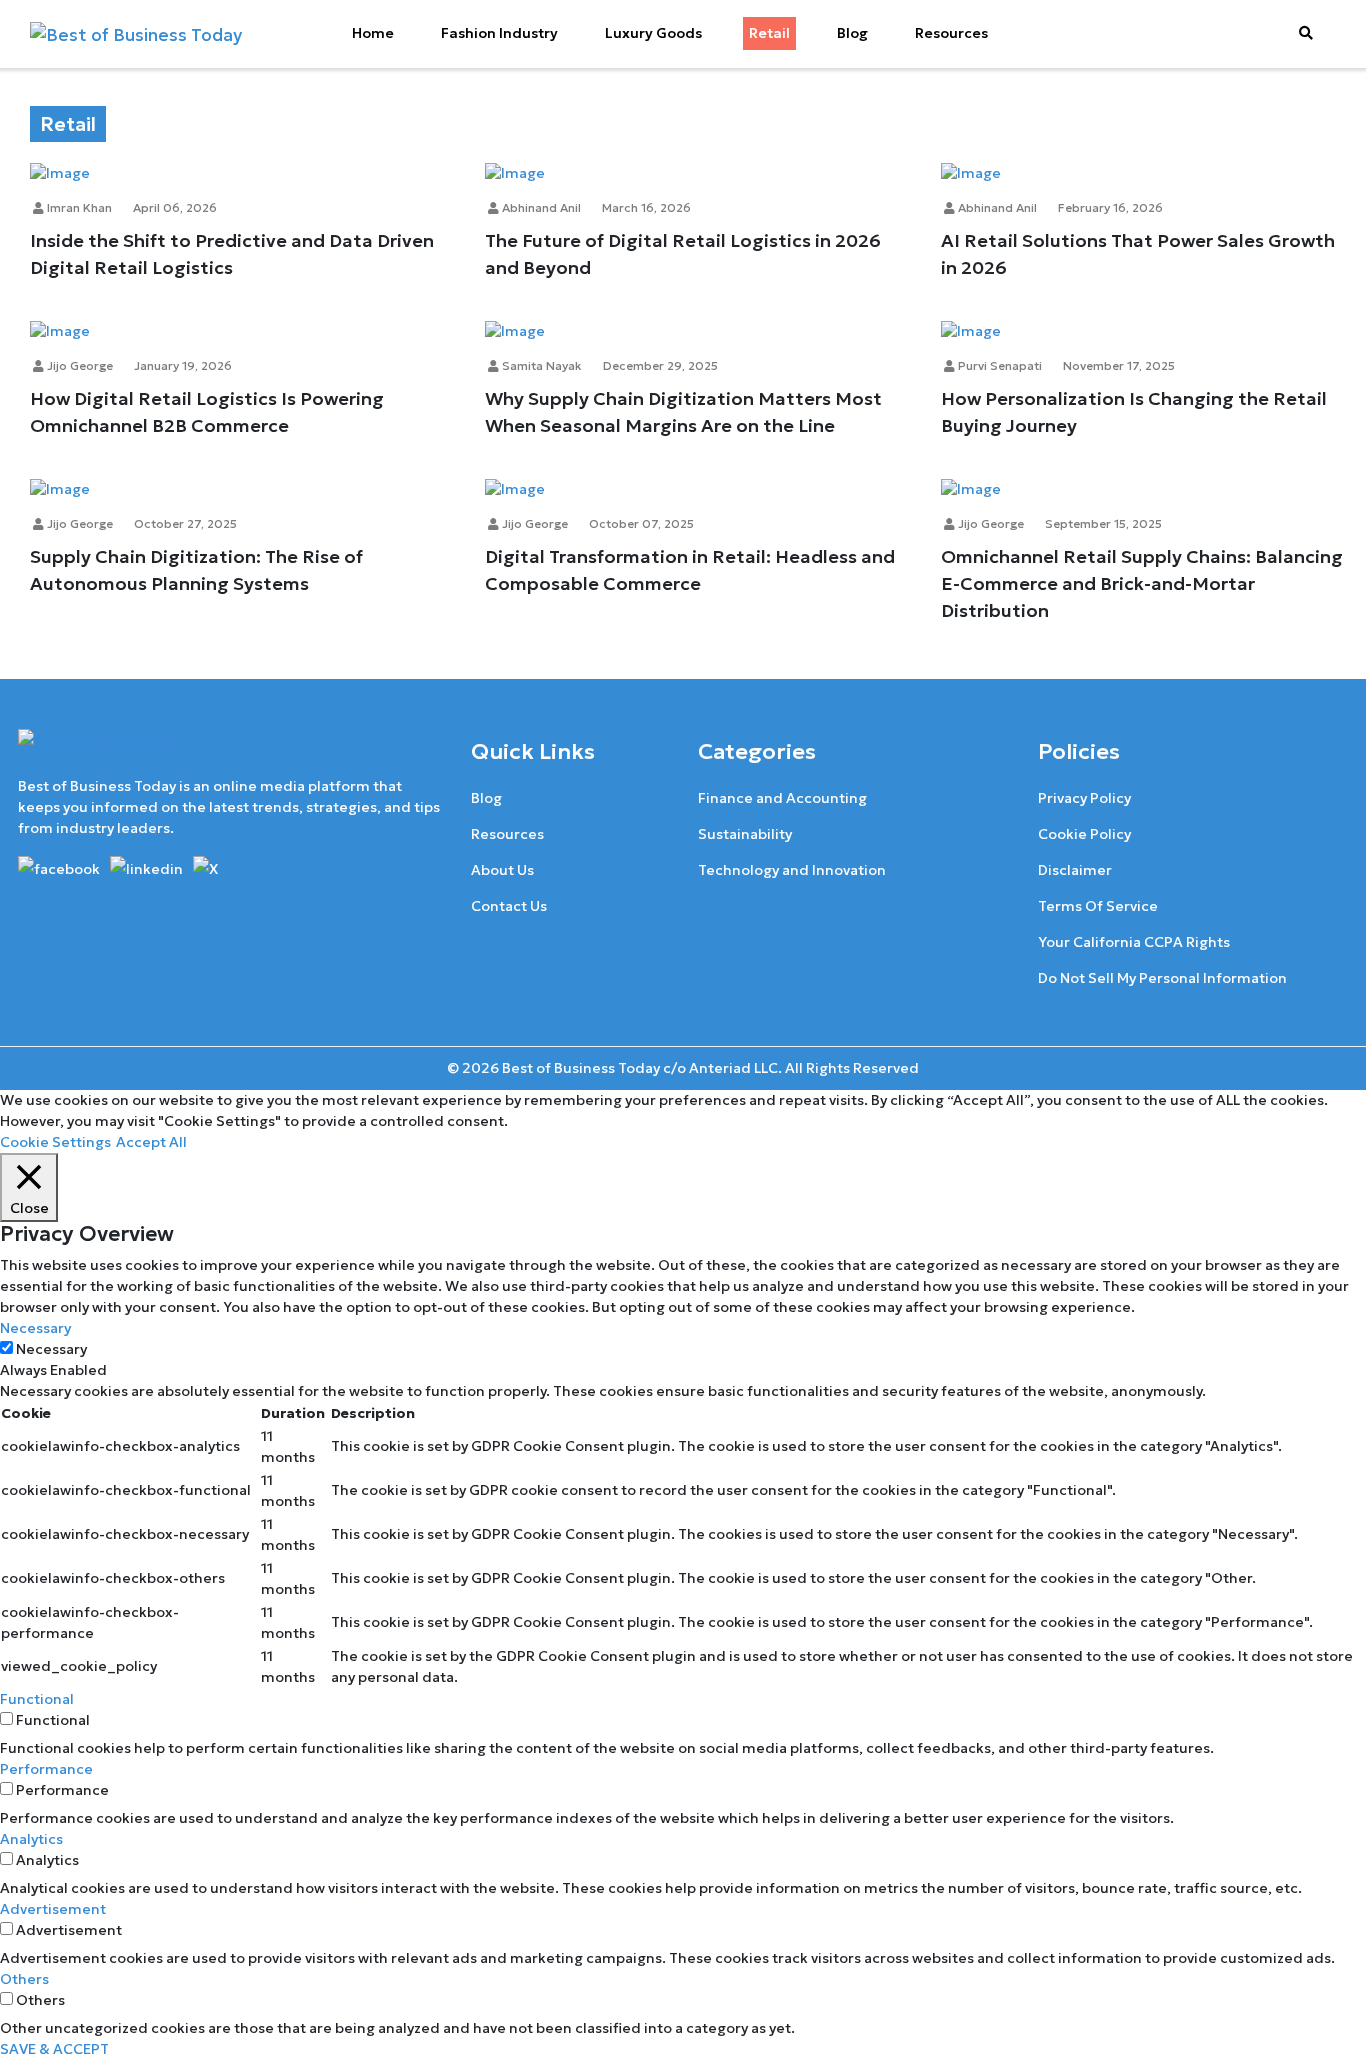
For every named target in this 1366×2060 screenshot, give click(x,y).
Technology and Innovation (792, 870)
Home (373, 33)
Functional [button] (37, 1699)
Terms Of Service (1098, 906)
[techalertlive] (62, 867)
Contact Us (509, 906)
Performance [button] (46, 1769)
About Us (502, 870)
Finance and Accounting (782, 798)
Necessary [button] (35, 1328)
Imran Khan (78, 207)
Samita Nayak (540, 365)
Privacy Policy (1084, 798)
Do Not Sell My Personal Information (1162, 978)
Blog (852, 33)
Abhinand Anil (540, 207)
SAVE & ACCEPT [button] (54, 2049)
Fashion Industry (499, 33)
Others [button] (24, 1979)
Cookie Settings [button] (55, 1142)
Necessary (51, 1349)
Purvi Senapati (998, 365)
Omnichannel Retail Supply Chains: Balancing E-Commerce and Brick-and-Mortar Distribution (1142, 583)
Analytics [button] (31, 1839)
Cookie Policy (1084, 834)
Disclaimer (1075, 870)
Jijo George (78, 365)
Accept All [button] (151, 1142)
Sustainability (745, 834)
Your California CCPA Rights (1134, 942)
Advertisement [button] (53, 1909)
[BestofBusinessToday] (100, 751)
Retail (769, 33)
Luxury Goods (653, 33)
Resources (951, 33)
